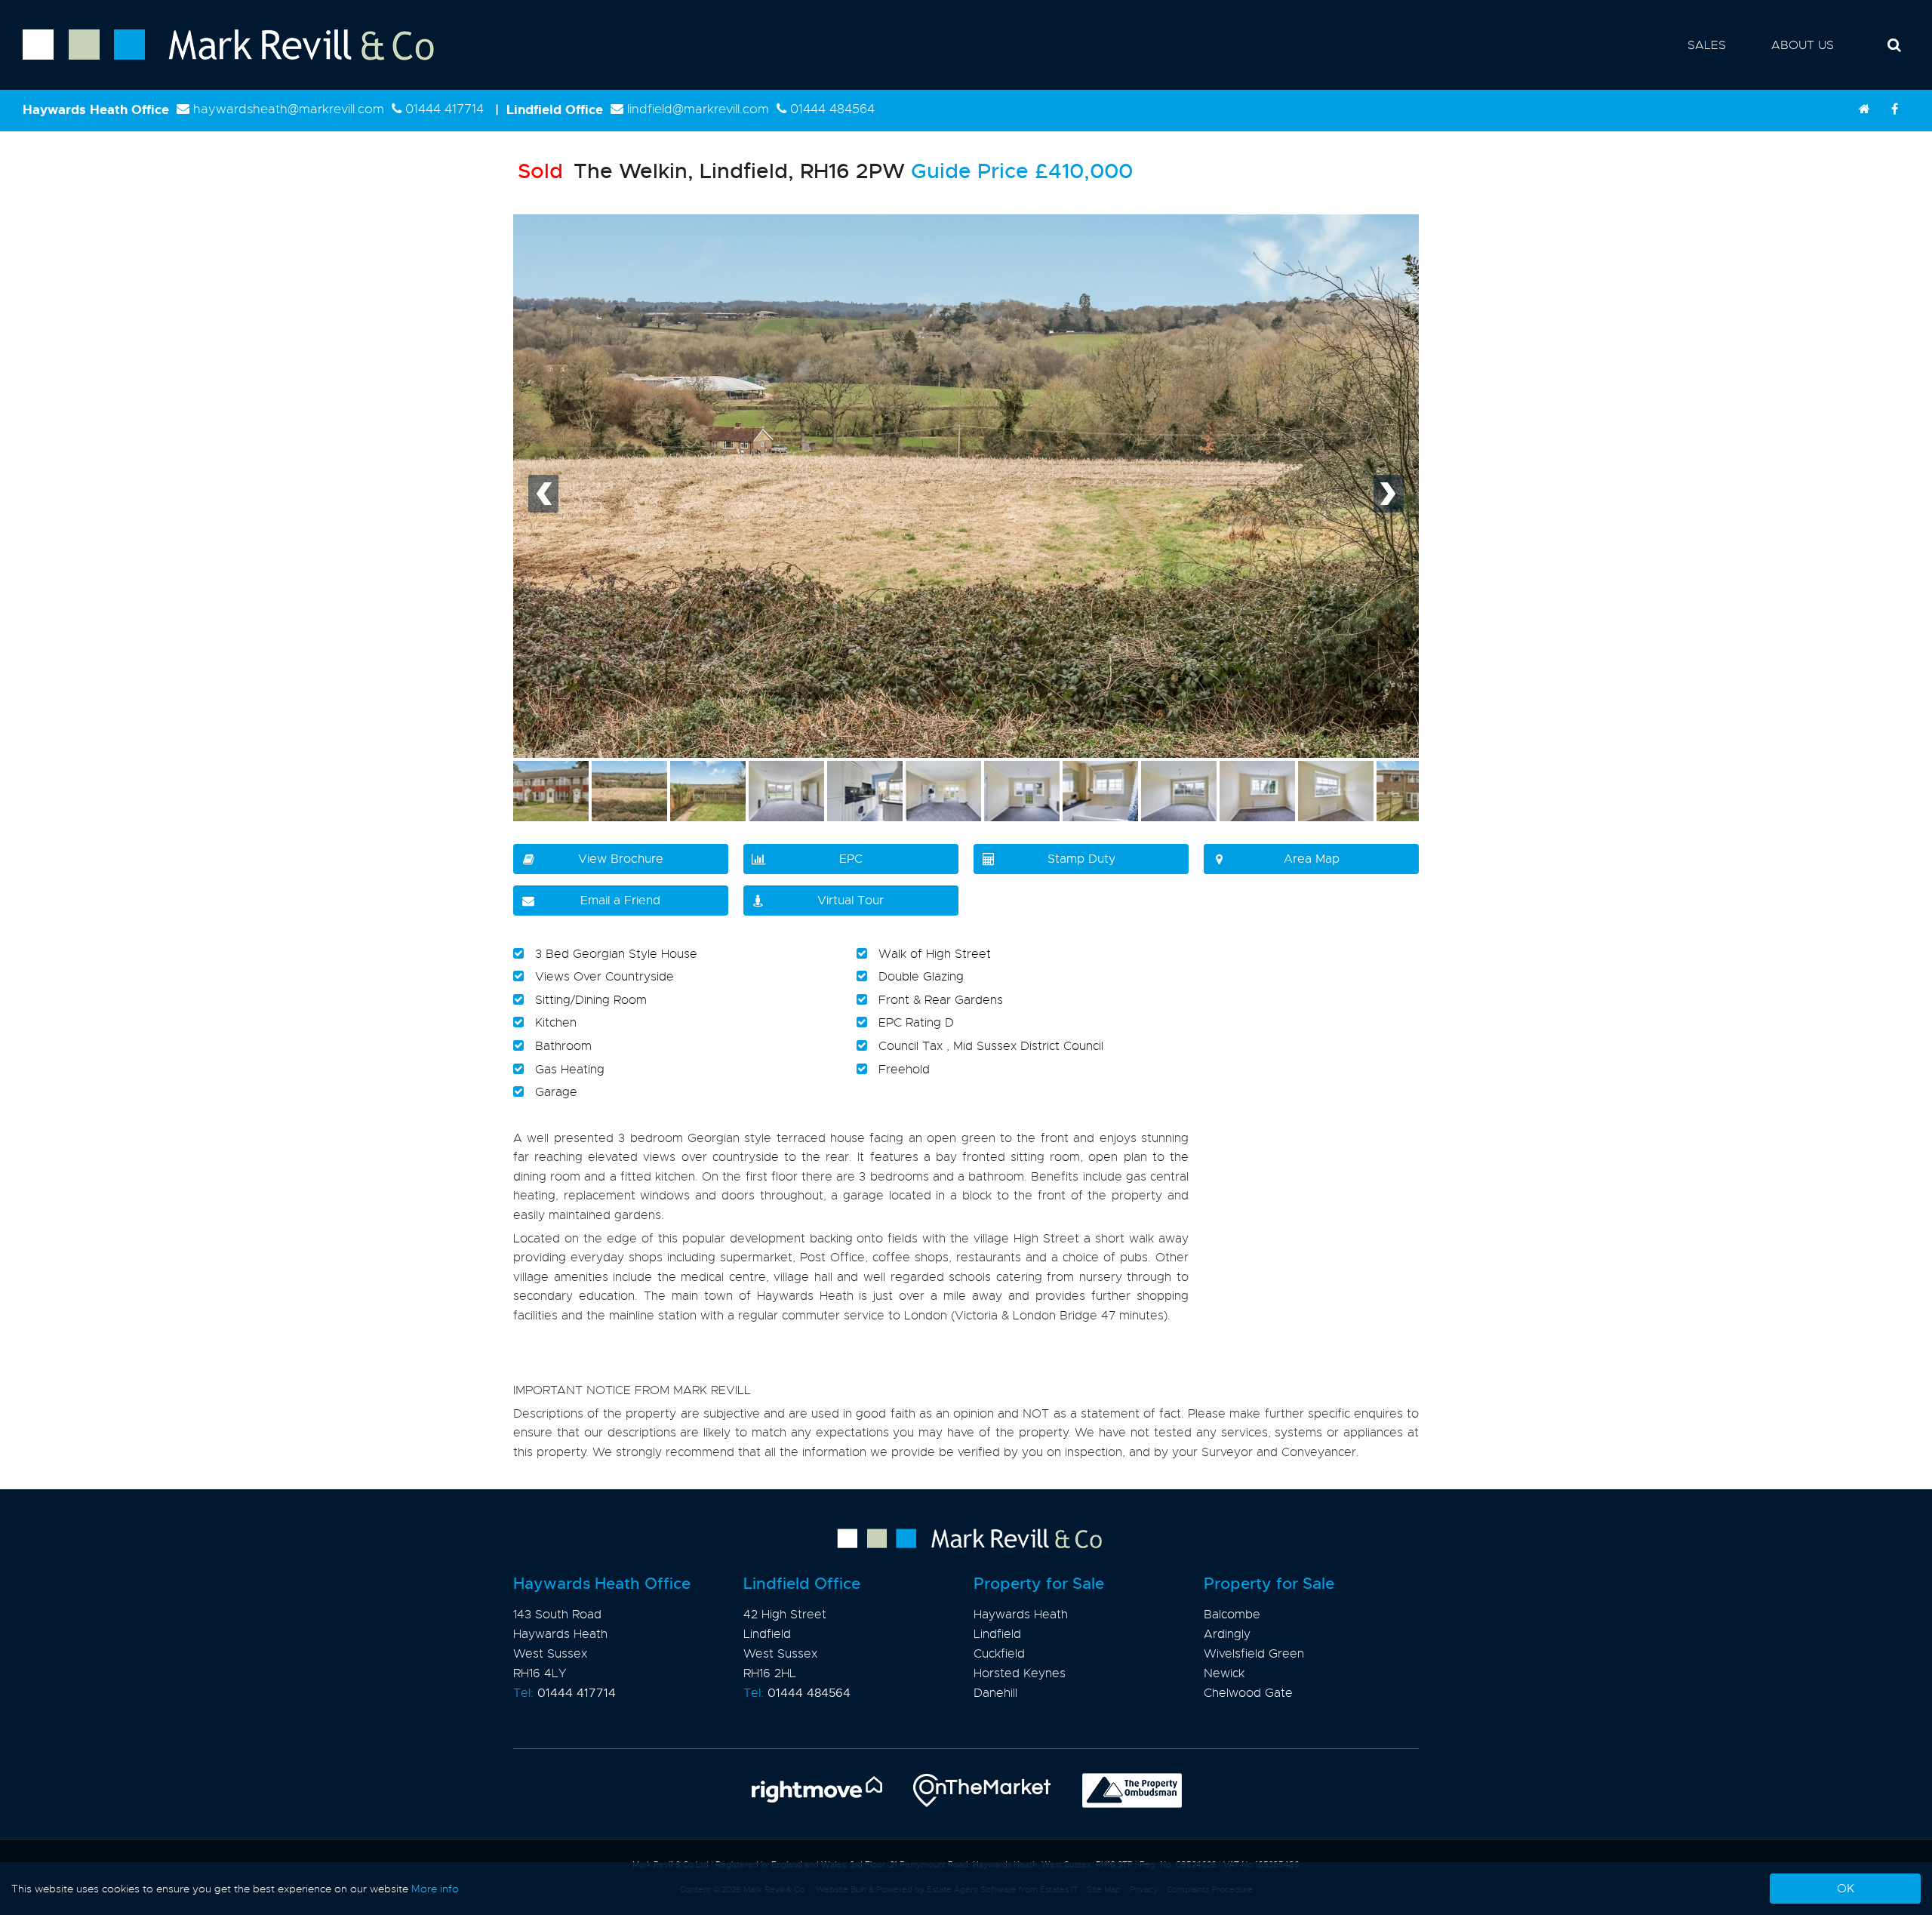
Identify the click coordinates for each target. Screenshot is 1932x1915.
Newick (1224, 1673)
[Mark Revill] (1864, 109)
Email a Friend (620, 901)
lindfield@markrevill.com (698, 109)
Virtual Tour (851, 901)
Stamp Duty (1081, 859)
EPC (851, 859)
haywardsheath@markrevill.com (289, 109)
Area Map (1312, 859)
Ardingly (1227, 1634)
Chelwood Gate (1248, 1693)
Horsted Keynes (1020, 1673)
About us (1803, 45)
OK (1846, 1889)
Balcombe (1232, 1615)
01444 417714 (445, 109)
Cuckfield (999, 1654)
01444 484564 (832, 109)
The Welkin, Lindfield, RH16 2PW (711, 171)
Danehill (995, 1693)
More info (435, 1889)
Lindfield (997, 1634)
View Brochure (621, 859)
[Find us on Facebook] (1894, 109)
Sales (1707, 45)
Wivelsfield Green (1254, 1654)
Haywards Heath (1021, 1615)
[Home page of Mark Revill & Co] (217, 61)
